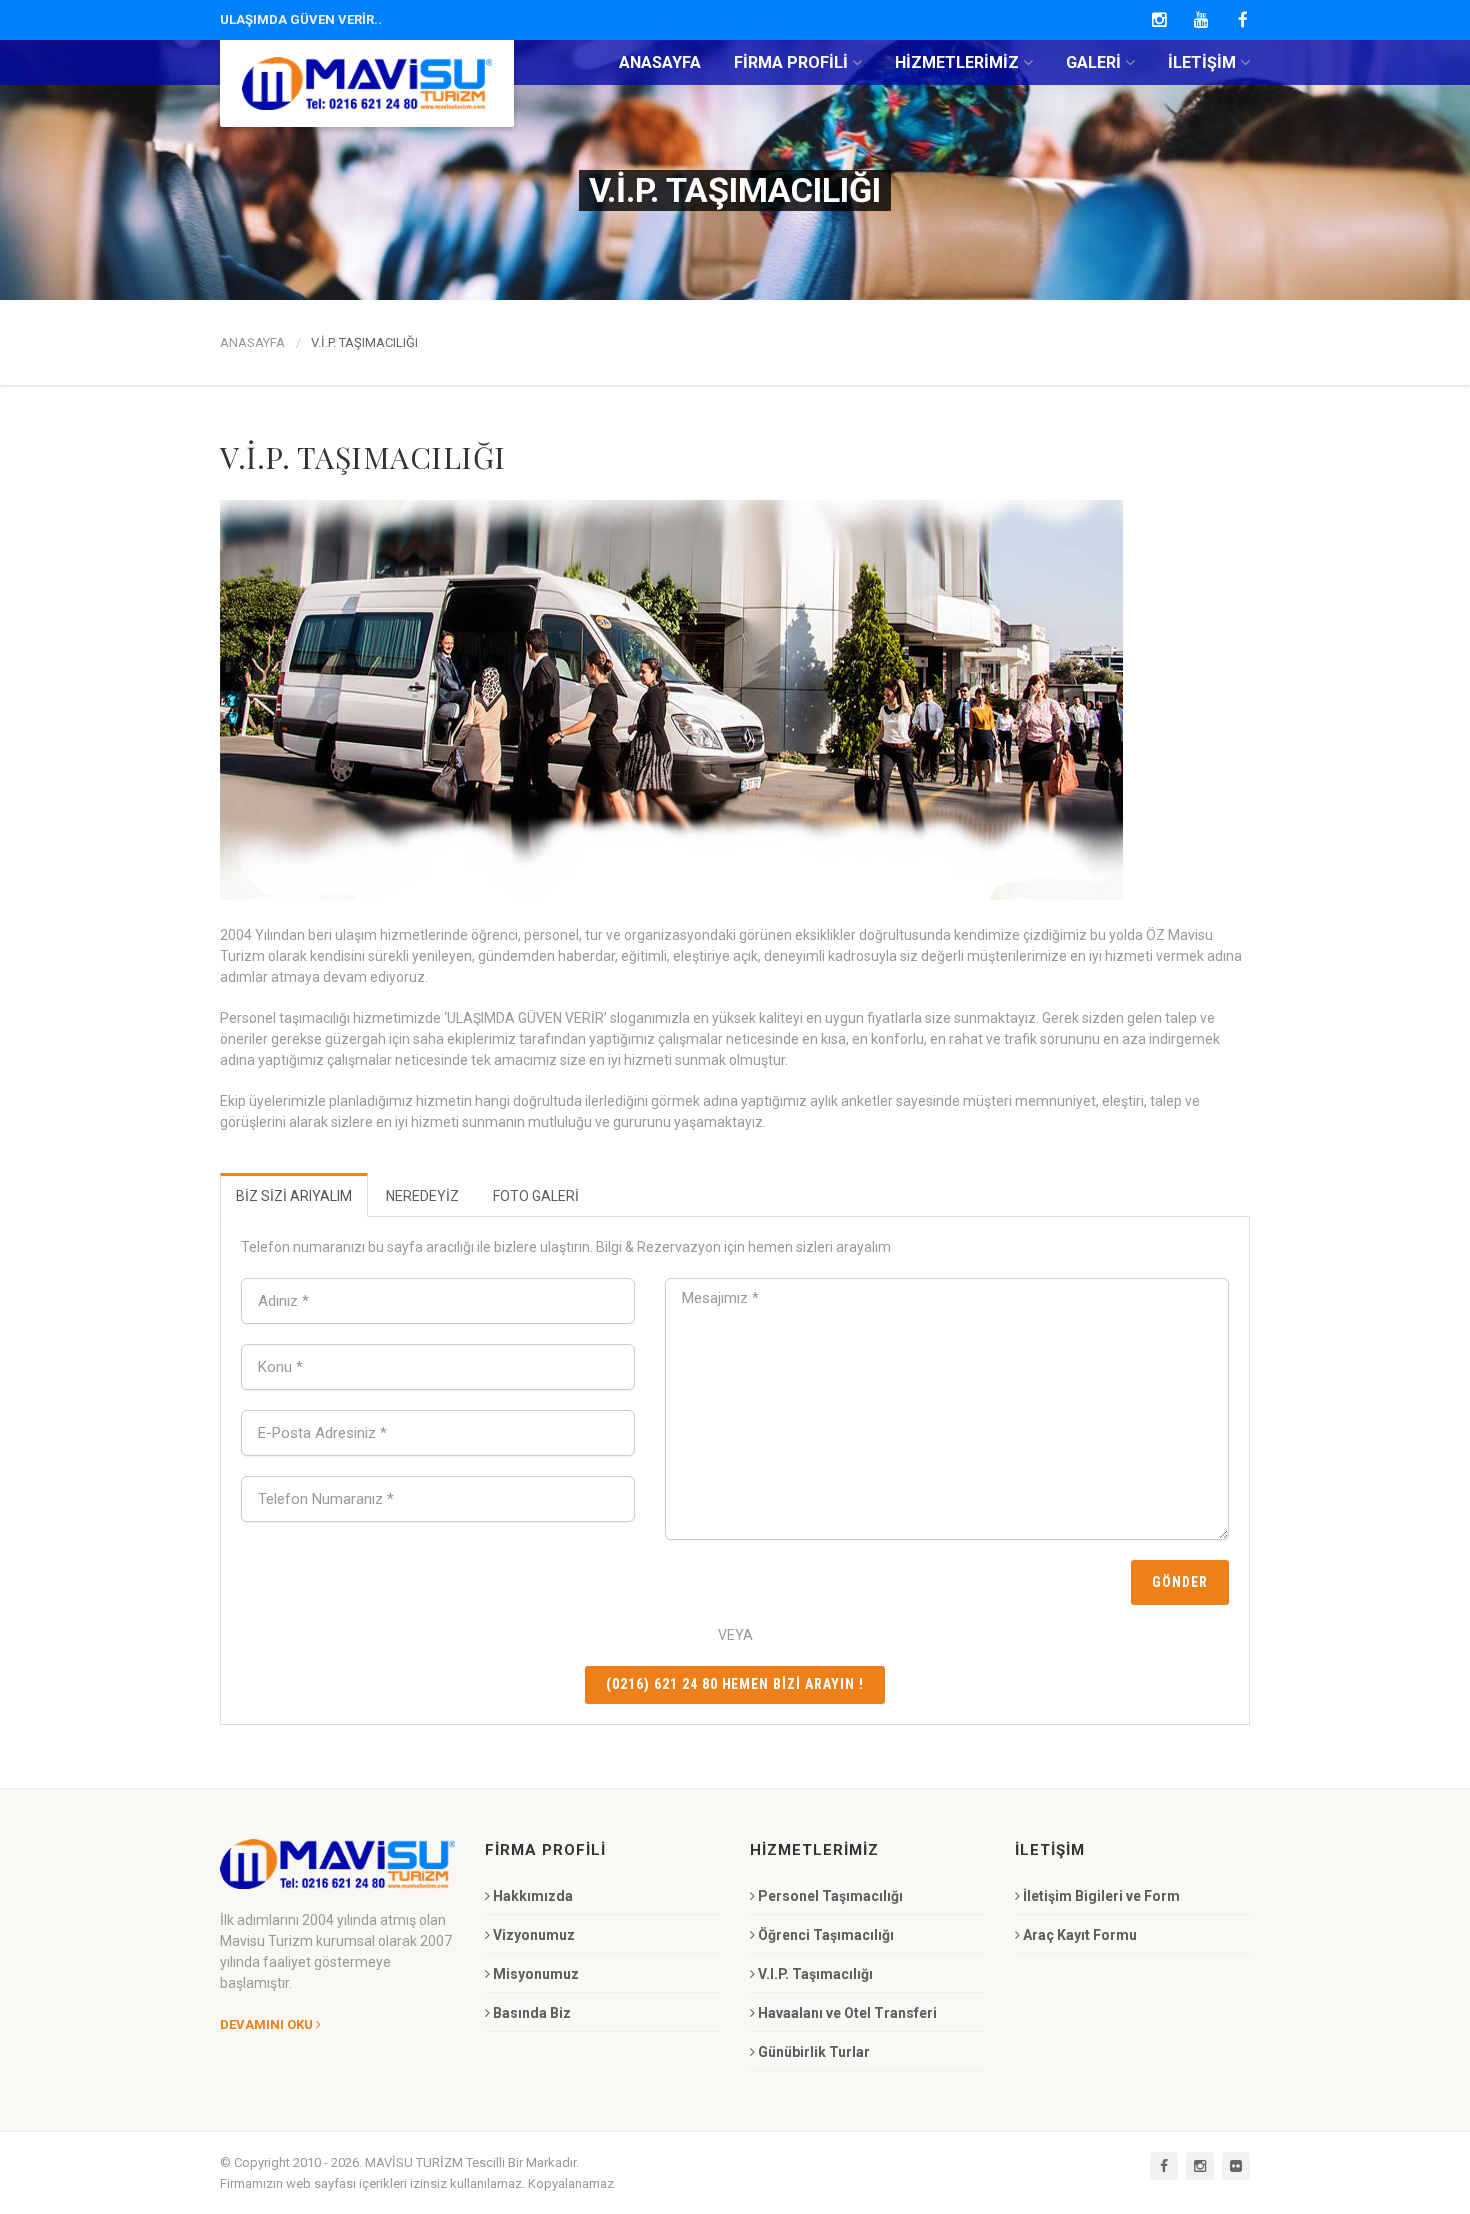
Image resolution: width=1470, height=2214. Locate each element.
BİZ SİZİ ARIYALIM (294, 1196)
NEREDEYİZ (422, 1196)
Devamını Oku (266, 2024)
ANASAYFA (252, 342)
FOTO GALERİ (536, 1196)
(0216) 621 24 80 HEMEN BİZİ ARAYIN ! (735, 1684)
